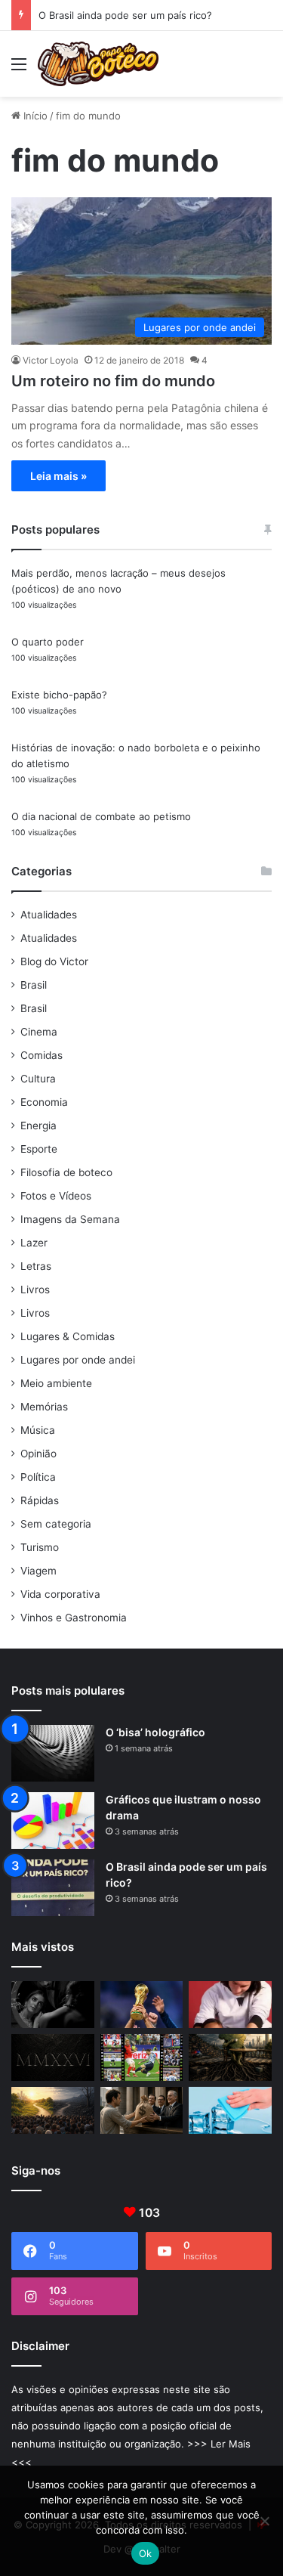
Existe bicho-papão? (59, 695)
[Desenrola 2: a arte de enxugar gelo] (230, 2110)
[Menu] (19, 69)
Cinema (39, 1032)
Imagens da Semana (70, 1219)
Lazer (34, 1243)
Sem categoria (56, 1524)
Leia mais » (58, 476)
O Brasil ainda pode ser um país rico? (125, 15)
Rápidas (40, 1500)
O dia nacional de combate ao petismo (101, 816)
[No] (264, 2521)
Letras (36, 1266)
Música (38, 1430)
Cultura (38, 1079)
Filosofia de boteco (66, 1172)
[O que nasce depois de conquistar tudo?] (230, 2005)
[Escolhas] (53, 2110)
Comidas (42, 1055)
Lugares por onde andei (78, 1360)
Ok (146, 2553)
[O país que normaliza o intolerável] (230, 2057)
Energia (38, 1125)
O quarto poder (48, 642)
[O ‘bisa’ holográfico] (53, 1753)
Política (38, 1477)
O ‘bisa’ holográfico (155, 1732)
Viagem (38, 1571)
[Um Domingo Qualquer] (142, 2005)
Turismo (40, 1547)
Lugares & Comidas (68, 1336)
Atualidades (49, 915)
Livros (35, 1290)
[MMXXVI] (53, 2057)
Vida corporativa (60, 1594)
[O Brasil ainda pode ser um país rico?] (53, 1888)
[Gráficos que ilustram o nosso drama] (53, 1821)
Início (34, 116)
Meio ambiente (56, 1383)
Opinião (38, 1454)
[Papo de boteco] (98, 64)
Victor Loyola (51, 360)
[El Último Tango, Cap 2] (142, 2057)
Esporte (39, 1149)
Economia (44, 1102)
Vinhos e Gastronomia (74, 1618)
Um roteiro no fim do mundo (113, 381)
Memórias (44, 1407)
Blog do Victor (54, 961)
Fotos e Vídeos (56, 1196)
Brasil (34, 985)
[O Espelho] (53, 2005)
